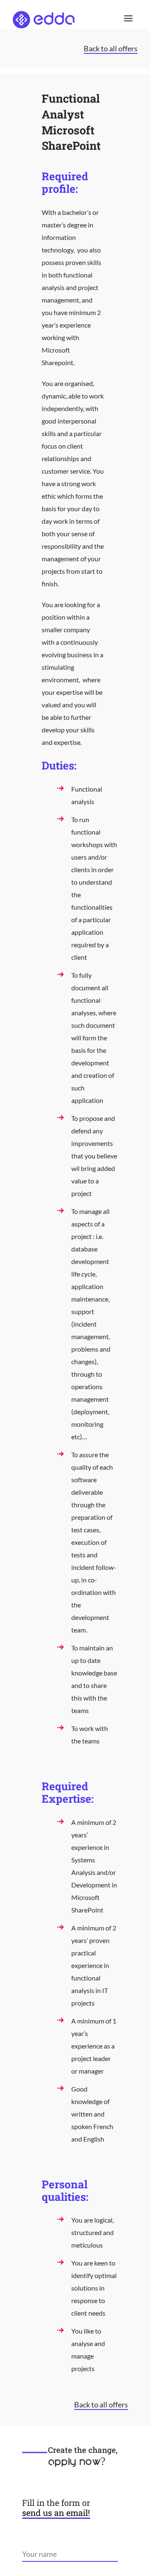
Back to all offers (111, 48)
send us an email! (56, 2513)
